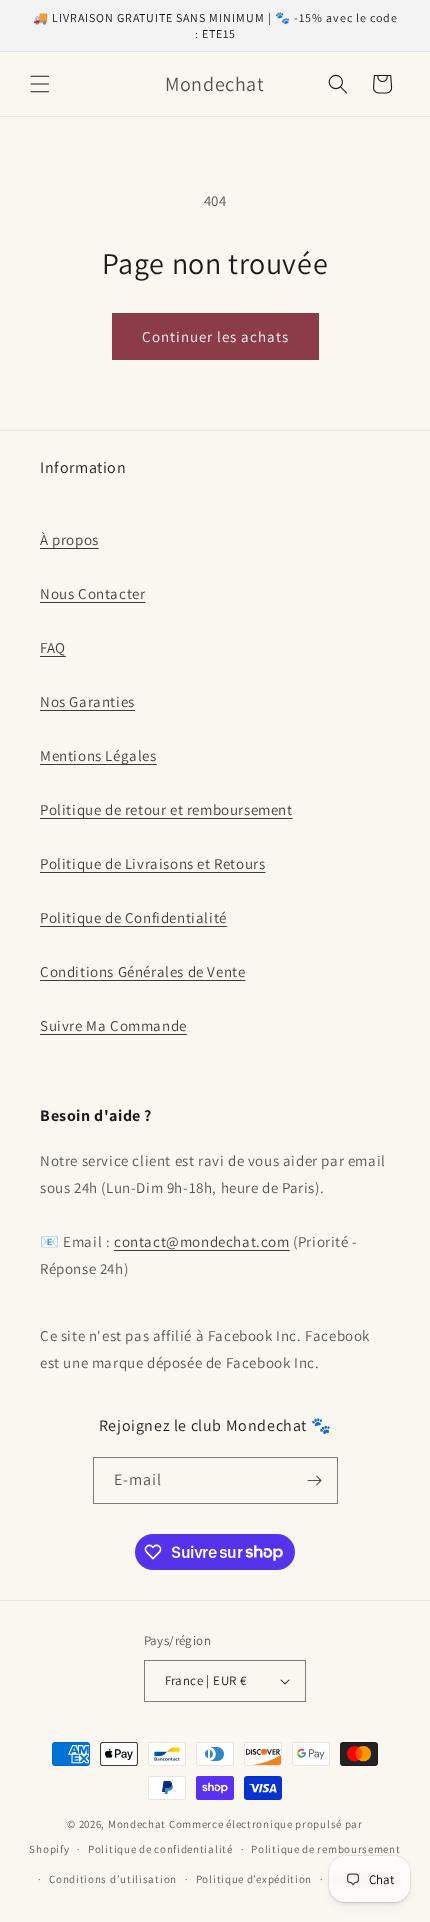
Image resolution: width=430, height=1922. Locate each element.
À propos (69, 539)
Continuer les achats (215, 336)
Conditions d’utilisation (113, 1879)
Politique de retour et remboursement (166, 809)
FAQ (53, 647)
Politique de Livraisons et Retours (152, 863)
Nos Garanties (87, 701)
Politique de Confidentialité (133, 917)
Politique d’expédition (254, 1879)
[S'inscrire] (315, 1480)
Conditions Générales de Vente (142, 971)
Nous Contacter (92, 593)
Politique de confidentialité (160, 1849)
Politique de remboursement (325, 1849)
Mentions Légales (98, 755)
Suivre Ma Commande (113, 1025)
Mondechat (137, 1824)
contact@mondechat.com (202, 1241)
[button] (40, 84)
